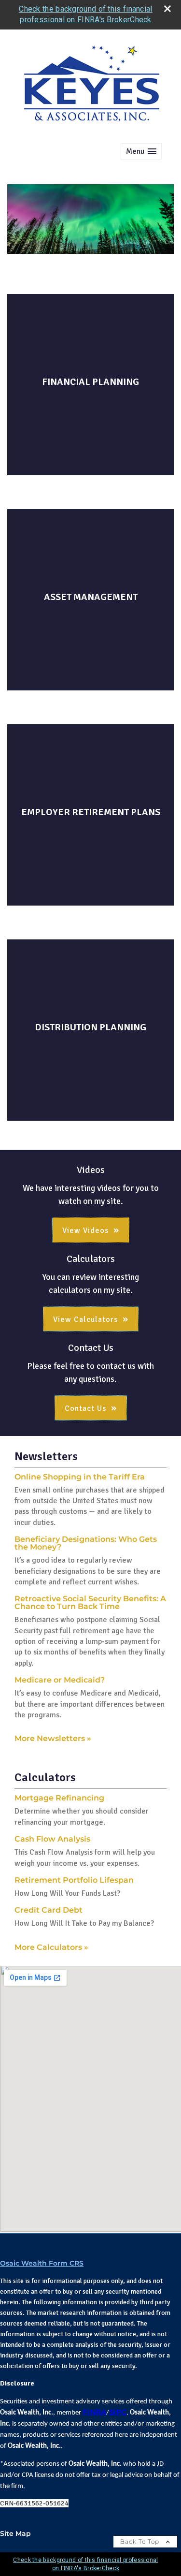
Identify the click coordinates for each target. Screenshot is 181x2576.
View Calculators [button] (85, 1319)
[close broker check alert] (167, 9)
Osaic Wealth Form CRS (42, 2263)
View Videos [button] (85, 1230)
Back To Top (141, 2541)
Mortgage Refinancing (59, 1798)
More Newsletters (53, 1738)
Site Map (15, 2533)
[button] (141, 152)
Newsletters (46, 1456)
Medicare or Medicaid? (60, 1680)
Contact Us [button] (85, 1408)
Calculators (45, 1777)
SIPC (118, 2412)
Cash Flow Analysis (52, 1839)
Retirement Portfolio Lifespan (74, 1880)
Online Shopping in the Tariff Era (80, 1477)
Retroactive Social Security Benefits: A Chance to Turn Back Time (90, 1603)
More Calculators (51, 1947)
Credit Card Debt (49, 1910)
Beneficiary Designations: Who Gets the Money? (86, 1543)
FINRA (94, 2412)
